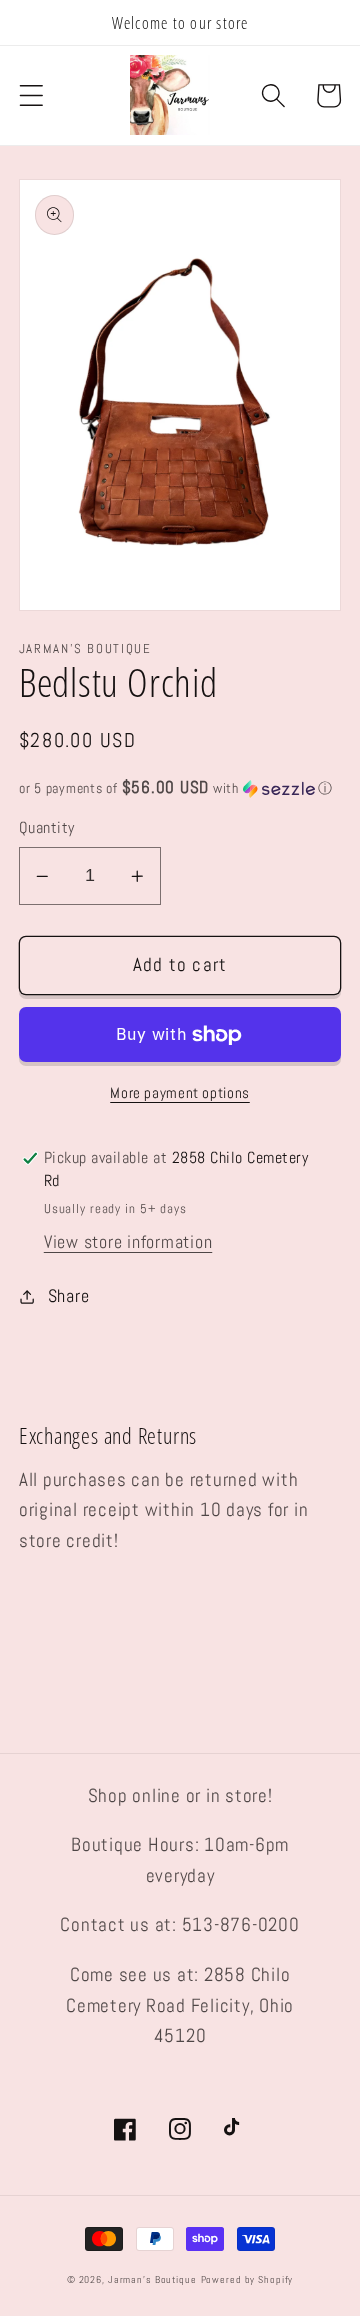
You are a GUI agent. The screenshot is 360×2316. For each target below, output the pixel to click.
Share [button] (69, 1296)
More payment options (180, 1092)
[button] (31, 95)
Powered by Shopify (247, 2279)
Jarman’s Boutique (152, 2279)
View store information (128, 1242)
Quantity (47, 827)
